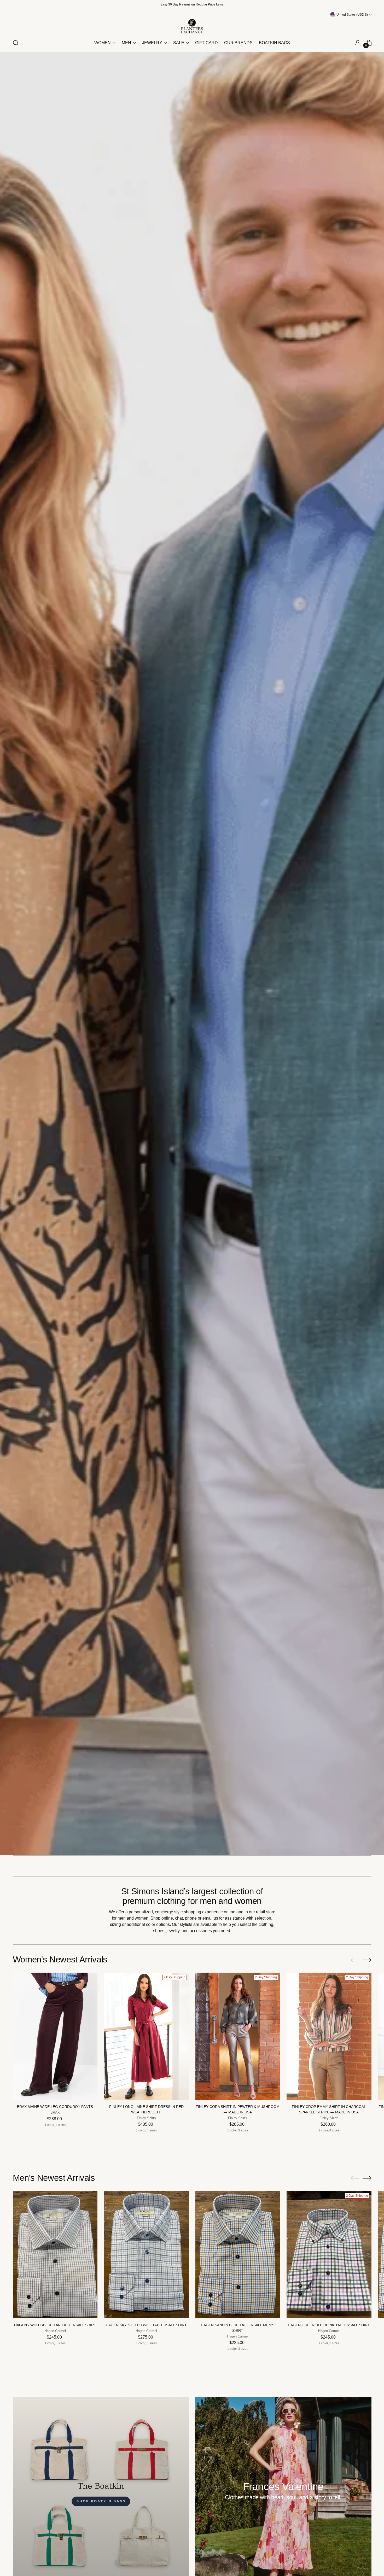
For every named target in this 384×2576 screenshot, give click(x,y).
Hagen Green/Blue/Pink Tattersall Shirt (329, 2325)
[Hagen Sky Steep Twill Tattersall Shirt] (146, 2255)
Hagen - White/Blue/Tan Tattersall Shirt (55, 2325)
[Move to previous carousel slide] (355, 1960)
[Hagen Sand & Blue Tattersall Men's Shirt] (238, 2255)
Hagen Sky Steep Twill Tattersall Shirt (146, 2325)
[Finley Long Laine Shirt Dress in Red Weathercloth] (146, 2036)
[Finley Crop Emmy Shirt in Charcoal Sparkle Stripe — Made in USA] (329, 2036)
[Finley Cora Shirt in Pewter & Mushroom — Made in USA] (238, 2036)
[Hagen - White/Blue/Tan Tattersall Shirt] (55, 2255)
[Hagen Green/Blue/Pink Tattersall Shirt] (329, 2255)
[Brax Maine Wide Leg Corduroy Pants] (55, 2036)
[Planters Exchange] (192, 26)
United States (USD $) (352, 15)
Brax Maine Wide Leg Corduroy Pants (55, 2107)
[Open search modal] (16, 43)
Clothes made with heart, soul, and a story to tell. (283, 2497)
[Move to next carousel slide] (367, 1960)
